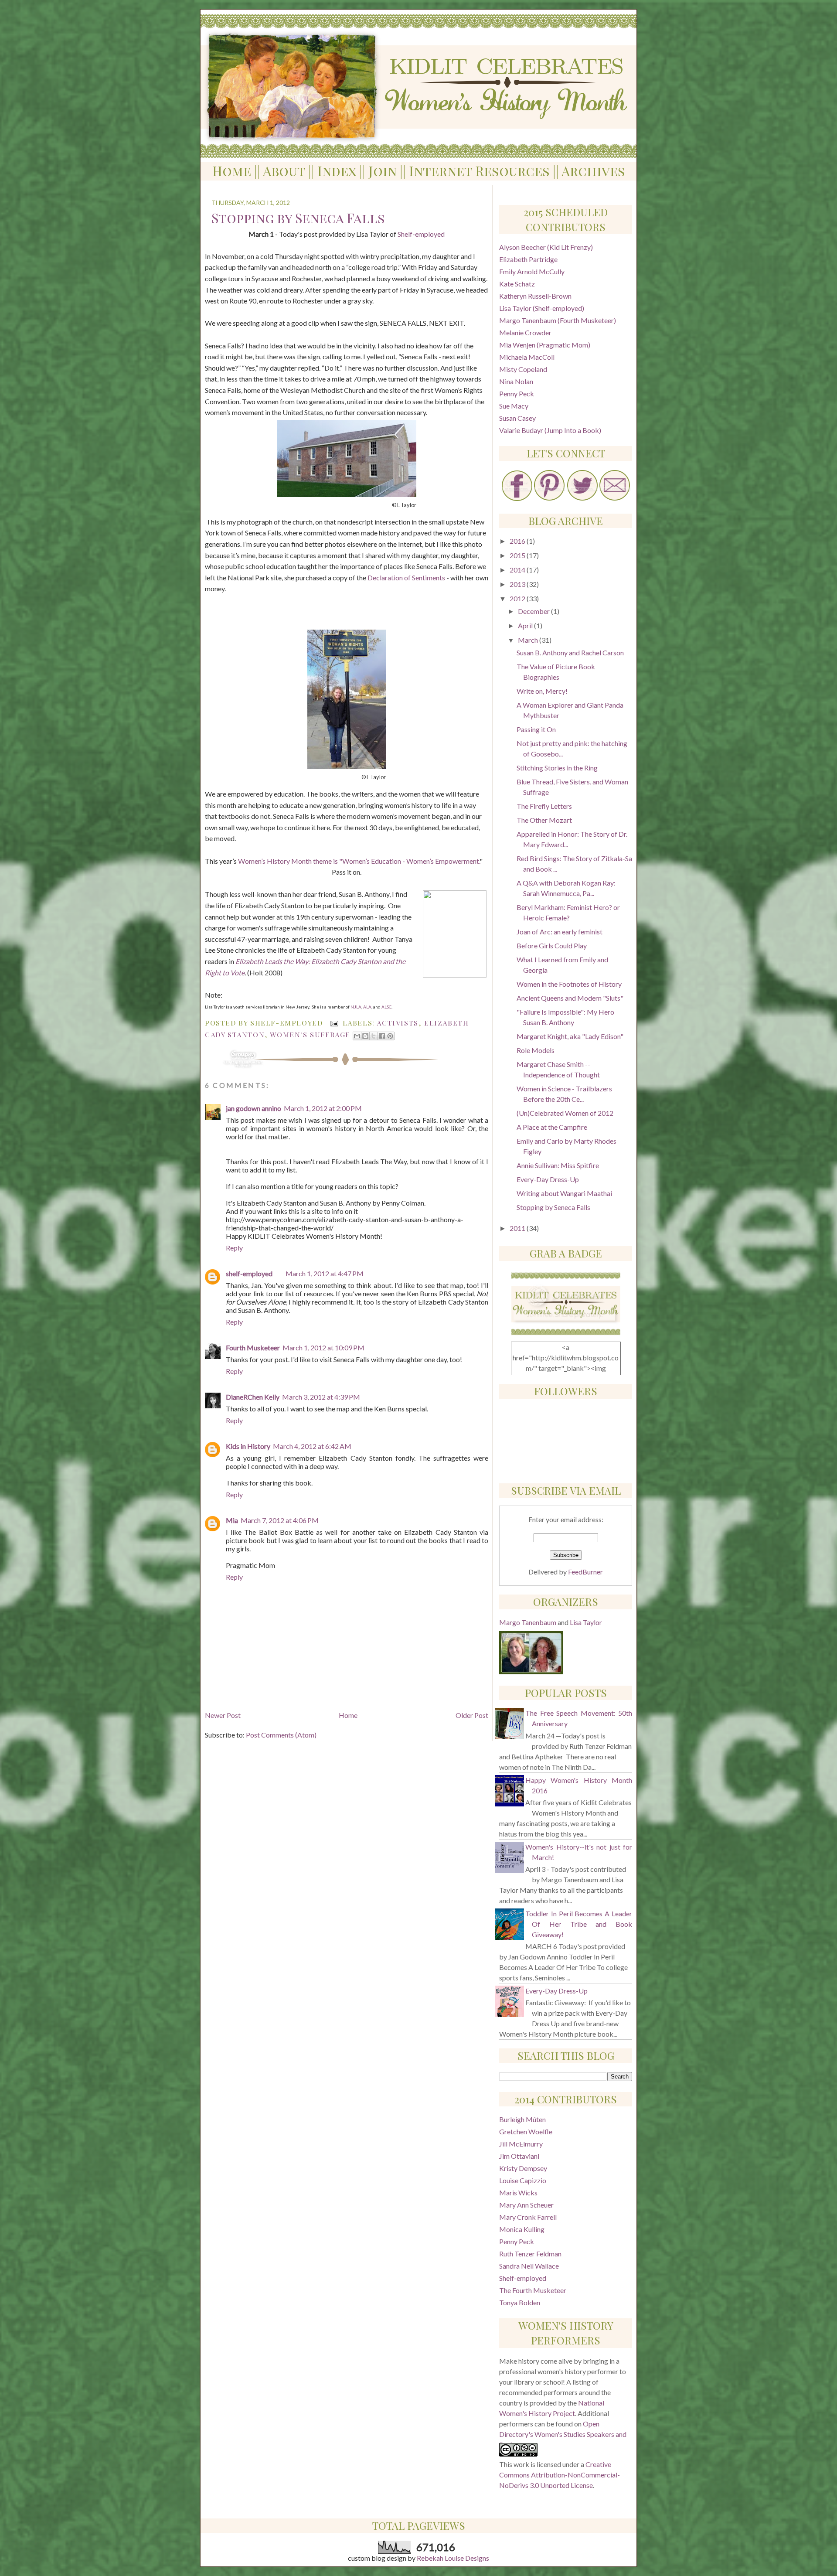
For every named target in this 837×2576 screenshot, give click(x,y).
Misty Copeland (523, 369)
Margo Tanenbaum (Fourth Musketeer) (558, 320)
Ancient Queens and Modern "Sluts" (570, 998)
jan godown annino (253, 1108)
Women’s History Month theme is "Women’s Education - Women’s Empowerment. (359, 861)
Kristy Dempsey (523, 2168)
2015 (518, 555)
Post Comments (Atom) (281, 1735)
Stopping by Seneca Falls (553, 1207)
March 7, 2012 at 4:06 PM (280, 1520)
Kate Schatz (517, 284)
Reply (234, 1248)
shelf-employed (249, 1273)
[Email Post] (334, 1023)
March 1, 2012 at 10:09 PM (323, 1348)
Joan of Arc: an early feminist (560, 932)
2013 (518, 584)
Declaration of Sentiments (406, 578)
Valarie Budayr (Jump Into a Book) (550, 430)
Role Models (536, 1050)
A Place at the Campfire (552, 1127)
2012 (518, 598)
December (534, 611)
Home (232, 171)
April (526, 625)
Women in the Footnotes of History (569, 984)
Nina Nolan (516, 381)
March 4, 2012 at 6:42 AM (312, 1446)
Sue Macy (514, 406)
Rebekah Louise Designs (453, 2558)
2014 (518, 570)
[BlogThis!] (365, 1036)
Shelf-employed (421, 234)
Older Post (472, 1715)
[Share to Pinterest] (390, 1036)
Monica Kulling (522, 2229)
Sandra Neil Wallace (529, 2266)
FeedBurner (585, 1572)
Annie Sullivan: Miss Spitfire (558, 1165)
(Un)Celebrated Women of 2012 (565, 1113)
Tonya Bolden (520, 2302)
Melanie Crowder (525, 332)
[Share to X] (374, 1036)
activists (397, 1023)
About (284, 171)
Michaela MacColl (527, 357)
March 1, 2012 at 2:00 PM (323, 1108)
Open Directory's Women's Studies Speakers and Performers (563, 2434)
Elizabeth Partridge (528, 259)
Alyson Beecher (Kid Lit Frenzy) (546, 247)
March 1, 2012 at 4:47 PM (325, 1273)
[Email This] (357, 1036)
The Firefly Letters (544, 806)
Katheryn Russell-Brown (535, 296)
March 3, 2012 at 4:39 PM (321, 1397)
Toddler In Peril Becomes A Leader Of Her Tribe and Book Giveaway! (579, 1924)
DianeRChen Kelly (253, 1397)
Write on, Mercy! (542, 691)
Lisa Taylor (586, 1622)
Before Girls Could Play (552, 946)
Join (383, 171)
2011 (518, 1228)
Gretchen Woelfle (526, 2131)
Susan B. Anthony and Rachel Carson (570, 653)
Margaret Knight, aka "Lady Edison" (570, 1036)
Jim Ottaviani (519, 2156)
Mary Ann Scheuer (526, 2205)
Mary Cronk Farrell (528, 2217)
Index (337, 171)
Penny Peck (517, 394)
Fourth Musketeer (253, 1348)
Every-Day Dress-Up (548, 1179)
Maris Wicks (518, 2193)
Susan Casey (517, 418)
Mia (232, 1520)
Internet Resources (479, 171)
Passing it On (536, 729)
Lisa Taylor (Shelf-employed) (542, 308)
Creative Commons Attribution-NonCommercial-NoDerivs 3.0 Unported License (560, 2475)
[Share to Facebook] (382, 1036)
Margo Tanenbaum (528, 1622)
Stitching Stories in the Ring (557, 768)
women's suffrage (310, 1034)
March (529, 640)
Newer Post (223, 1715)
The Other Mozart (544, 820)
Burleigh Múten (522, 2119)
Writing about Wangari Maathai (564, 1193)
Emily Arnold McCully (532, 271)
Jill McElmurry (521, 2144)
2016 (518, 541)
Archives (593, 171)
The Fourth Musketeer (533, 2290)
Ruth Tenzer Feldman (530, 2254)
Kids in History (248, 1446)
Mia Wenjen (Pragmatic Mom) (545, 345)
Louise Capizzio (523, 2180)
